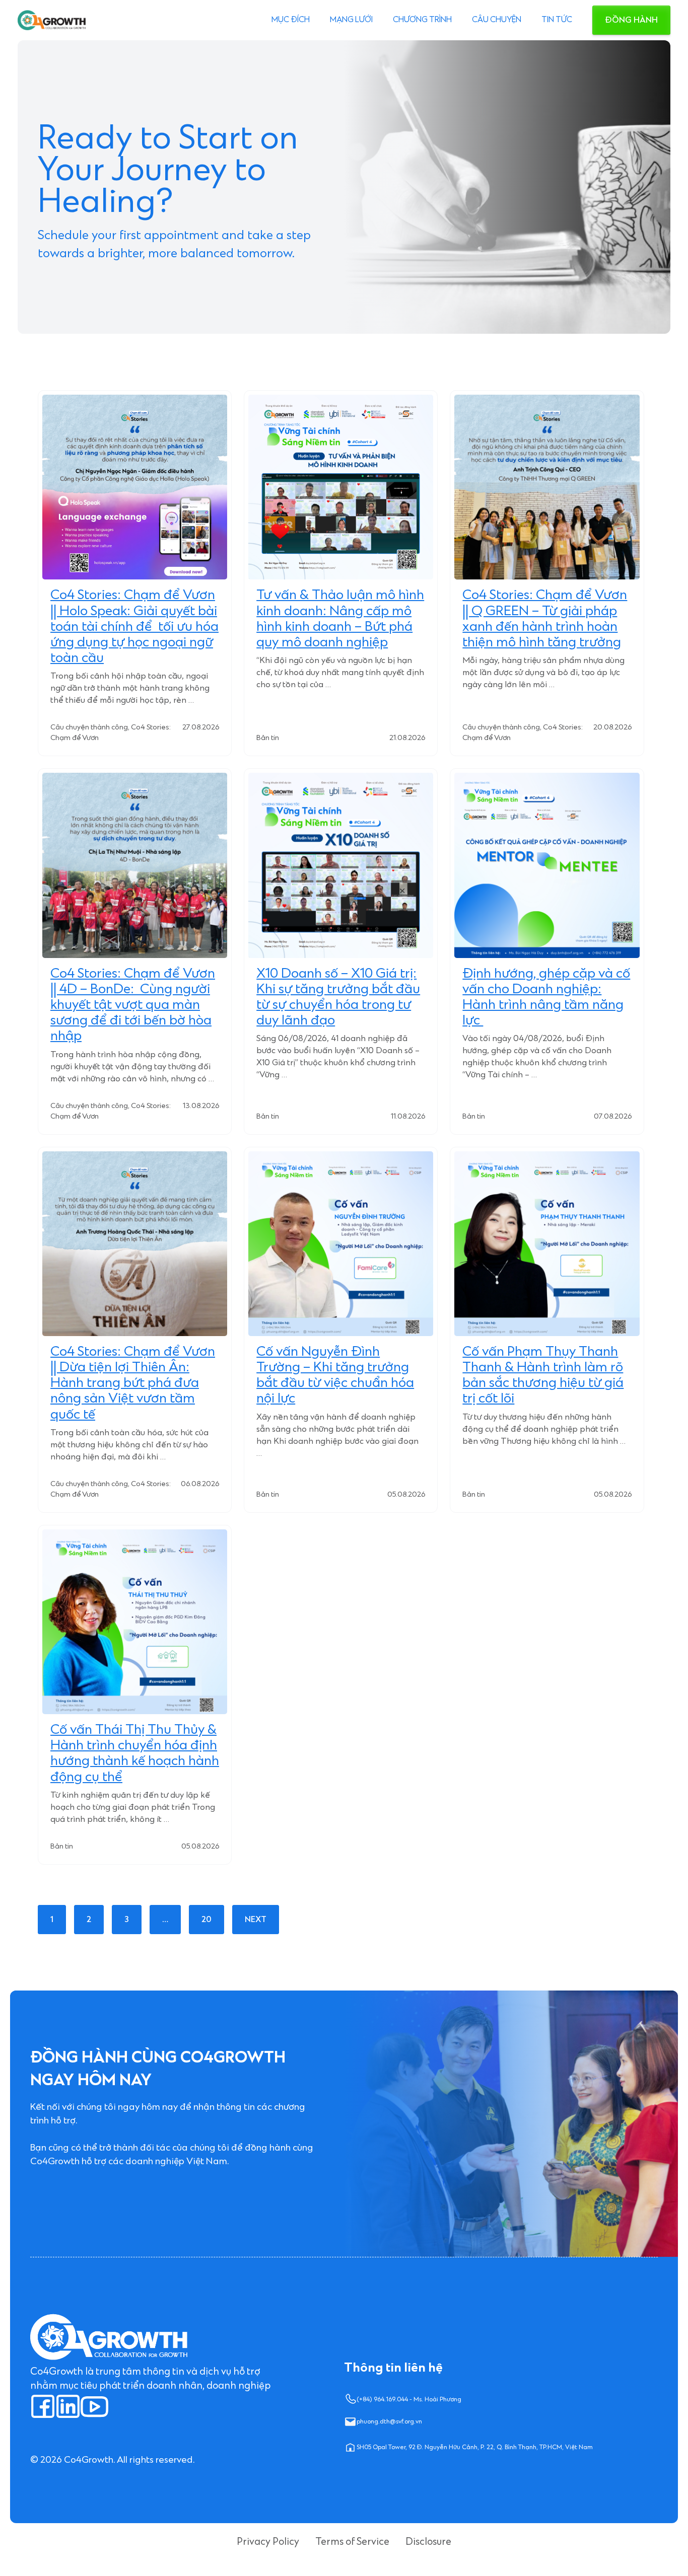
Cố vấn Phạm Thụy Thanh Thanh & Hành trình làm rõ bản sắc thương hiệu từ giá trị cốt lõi (543, 1376)
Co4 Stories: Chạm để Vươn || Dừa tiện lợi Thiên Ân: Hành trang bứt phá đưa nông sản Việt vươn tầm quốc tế (133, 1383)
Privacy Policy (268, 2542)
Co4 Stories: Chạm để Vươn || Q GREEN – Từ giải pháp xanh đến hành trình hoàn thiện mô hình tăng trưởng (545, 619)
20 (207, 1920)
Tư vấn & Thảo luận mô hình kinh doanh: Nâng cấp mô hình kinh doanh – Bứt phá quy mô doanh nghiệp (340, 619)
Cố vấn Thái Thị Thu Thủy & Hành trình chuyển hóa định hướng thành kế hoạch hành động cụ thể (135, 1754)
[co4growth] (52, 20)
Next (256, 1920)
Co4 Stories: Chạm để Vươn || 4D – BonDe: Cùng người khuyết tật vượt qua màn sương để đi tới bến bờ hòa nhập (133, 1005)
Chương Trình (422, 20)
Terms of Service (352, 2542)
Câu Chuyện (497, 20)
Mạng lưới (351, 20)
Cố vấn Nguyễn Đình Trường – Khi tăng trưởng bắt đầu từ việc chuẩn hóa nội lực (335, 1376)
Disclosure (428, 2542)
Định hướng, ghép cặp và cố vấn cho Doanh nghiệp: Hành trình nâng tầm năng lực (546, 998)
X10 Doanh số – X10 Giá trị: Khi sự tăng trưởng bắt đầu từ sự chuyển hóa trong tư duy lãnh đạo (338, 998)
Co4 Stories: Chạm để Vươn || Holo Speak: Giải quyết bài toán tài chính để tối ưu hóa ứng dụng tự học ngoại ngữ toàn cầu (134, 627)
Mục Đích (291, 20)
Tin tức (557, 20)
